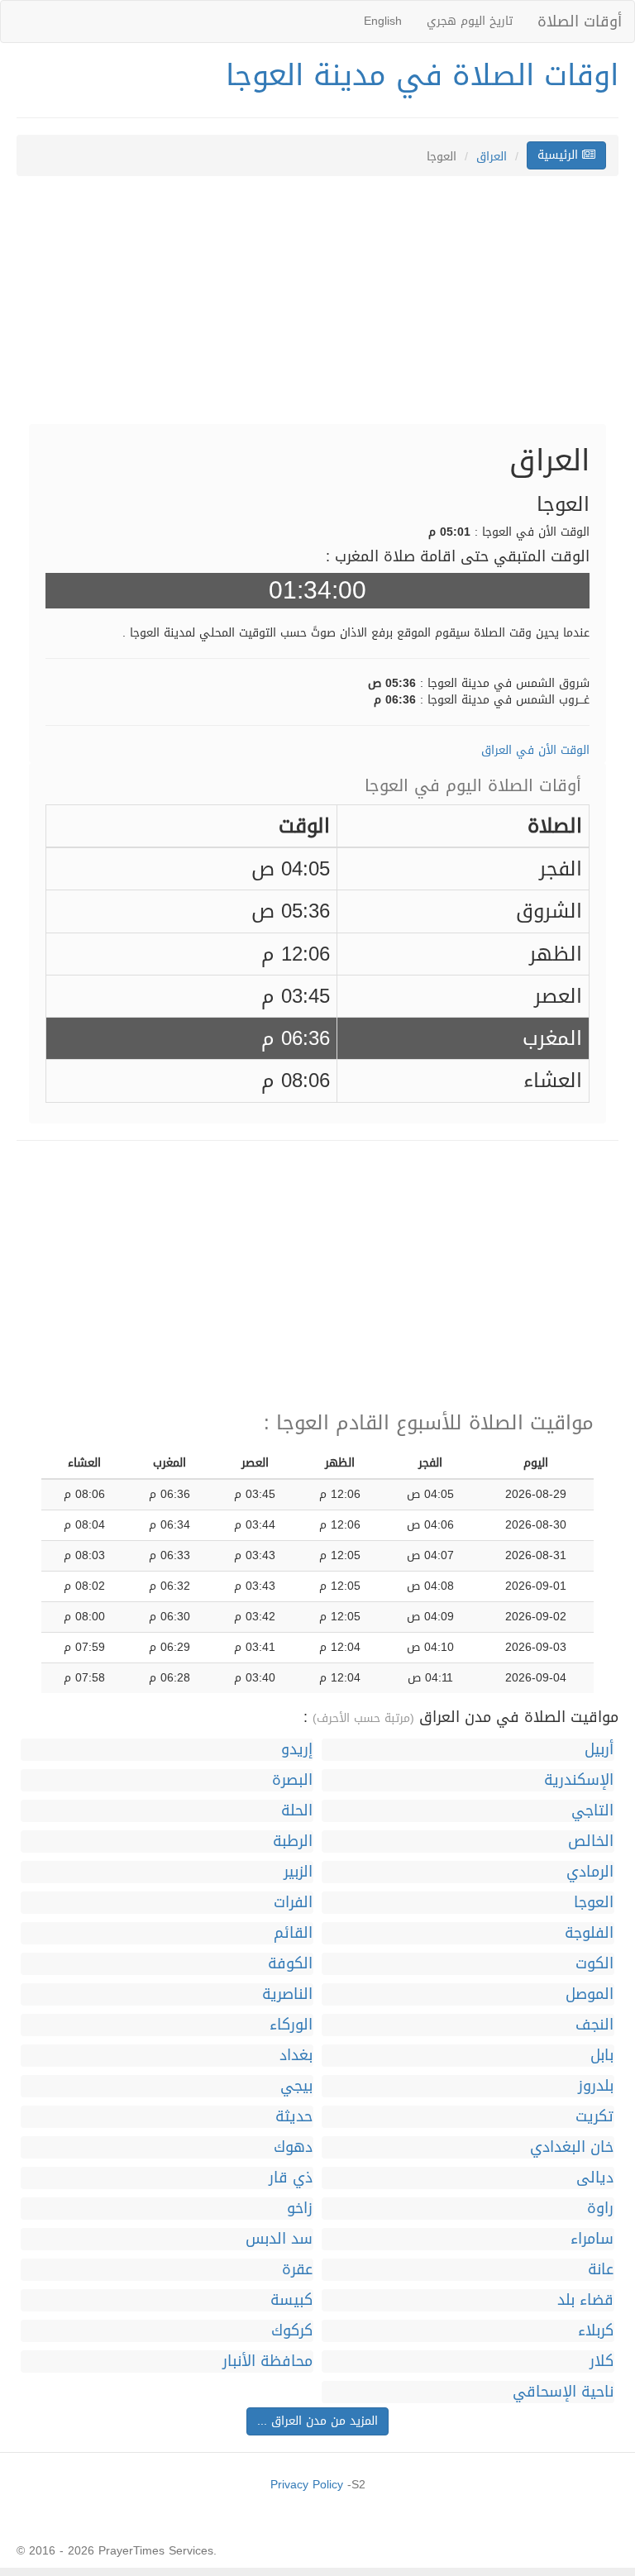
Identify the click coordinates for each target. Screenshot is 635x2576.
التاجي (592, 1811)
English (383, 21)
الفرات (293, 1903)
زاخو (300, 2209)
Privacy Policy (307, 2485)
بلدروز (596, 2086)
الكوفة (290, 1964)
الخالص (591, 1841)
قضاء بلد (585, 2300)
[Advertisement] (317, 308)
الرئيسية (560, 155)
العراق (492, 157)
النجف (594, 2025)
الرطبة (293, 1841)
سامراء (592, 2239)
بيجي (296, 2086)
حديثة (294, 2117)
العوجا (594, 1903)
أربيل (599, 1750)
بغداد (296, 2056)
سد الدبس (279, 2239)
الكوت (594, 1964)
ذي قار (291, 2178)
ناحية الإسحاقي (563, 2392)
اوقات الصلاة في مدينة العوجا (422, 75)
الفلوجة (589, 1933)
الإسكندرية (579, 1780)
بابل (602, 2056)
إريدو (297, 1750)
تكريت (594, 2117)
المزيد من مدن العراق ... (317, 2421)
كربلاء (596, 2331)
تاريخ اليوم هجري (470, 21)
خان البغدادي (572, 2147)
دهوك (293, 2147)
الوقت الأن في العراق (535, 750)
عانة (601, 2270)
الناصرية (287, 1994)
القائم (293, 1933)
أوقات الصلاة (580, 21)
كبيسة (291, 2300)
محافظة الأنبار (267, 2361)
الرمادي (590, 1872)
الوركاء (291, 2025)
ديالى (595, 2178)
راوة (600, 2209)
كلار (602, 2361)
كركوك (292, 2331)
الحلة (297, 1811)
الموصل (590, 1994)
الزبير (298, 1872)
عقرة (297, 2270)
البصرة (292, 1780)
